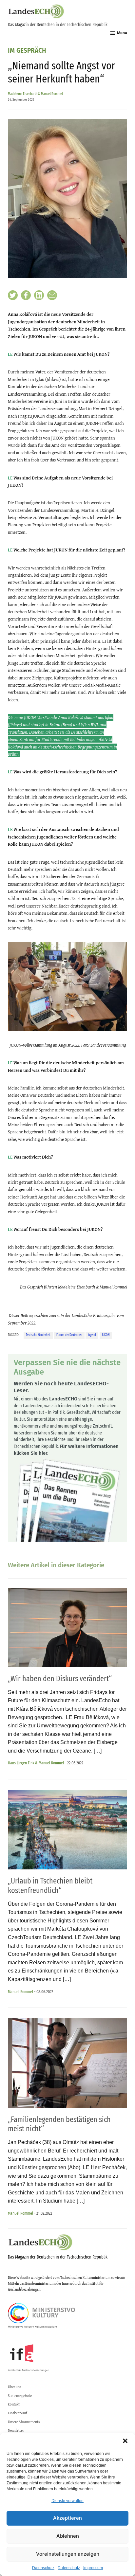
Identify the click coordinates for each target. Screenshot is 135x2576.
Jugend (92, 1335)
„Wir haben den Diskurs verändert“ (60, 1679)
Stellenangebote (20, 2396)
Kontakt (14, 2404)
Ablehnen (68, 2536)
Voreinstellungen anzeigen (68, 2554)
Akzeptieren (67, 2518)
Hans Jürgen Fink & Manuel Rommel (36, 1763)
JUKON (106, 1335)
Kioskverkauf (17, 2413)
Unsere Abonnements (24, 2422)
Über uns (14, 2387)
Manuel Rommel (20, 1992)
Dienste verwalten (67, 2501)
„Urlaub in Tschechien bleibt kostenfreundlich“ (50, 1886)
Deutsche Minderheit (38, 1335)
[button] (125, 2441)
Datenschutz (43, 2568)
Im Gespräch (27, 51)
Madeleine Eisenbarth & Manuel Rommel (35, 94)
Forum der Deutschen (69, 1335)
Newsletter (16, 2430)
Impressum (93, 2568)
